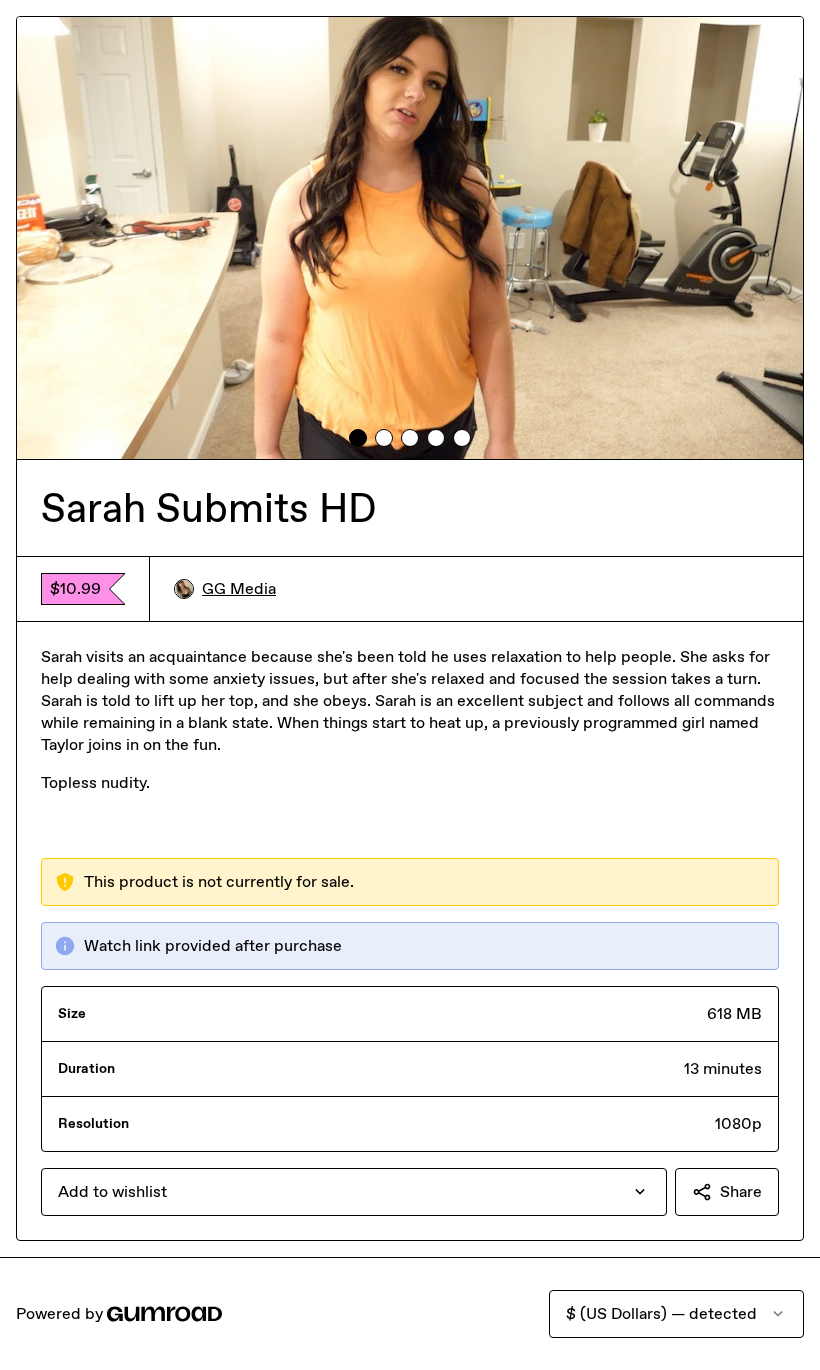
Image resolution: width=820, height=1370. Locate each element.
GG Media (239, 588)
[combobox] (354, 1192)
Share (741, 1191)
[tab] (358, 438)
